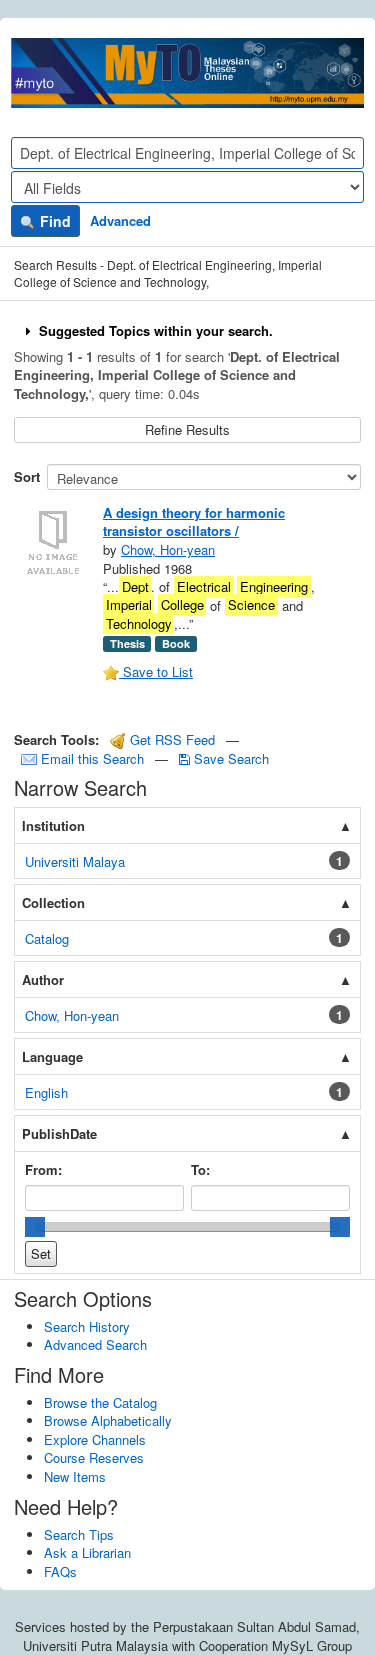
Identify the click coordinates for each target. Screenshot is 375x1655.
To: (200, 1169)
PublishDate (59, 1133)
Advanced (120, 220)
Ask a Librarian (87, 1552)
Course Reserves (94, 1457)
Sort (27, 476)
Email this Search (92, 758)
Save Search (229, 758)
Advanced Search (95, 1344)
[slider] (35, 1227)
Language (52, 1056)
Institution (53, 825)
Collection (53, 902)
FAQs (60, 1571)
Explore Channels (95, 1439)
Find (53, 221)
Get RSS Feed (170, 739)
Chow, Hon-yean (168, 549)
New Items (75, 1476)
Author (43, 979)
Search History (87, 1326)
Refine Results (187, 429)
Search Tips (79, 1534)
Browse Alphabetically (108, 1420)
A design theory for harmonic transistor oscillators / (194, 522)
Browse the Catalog (100, 1402)
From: (43, 1169)
